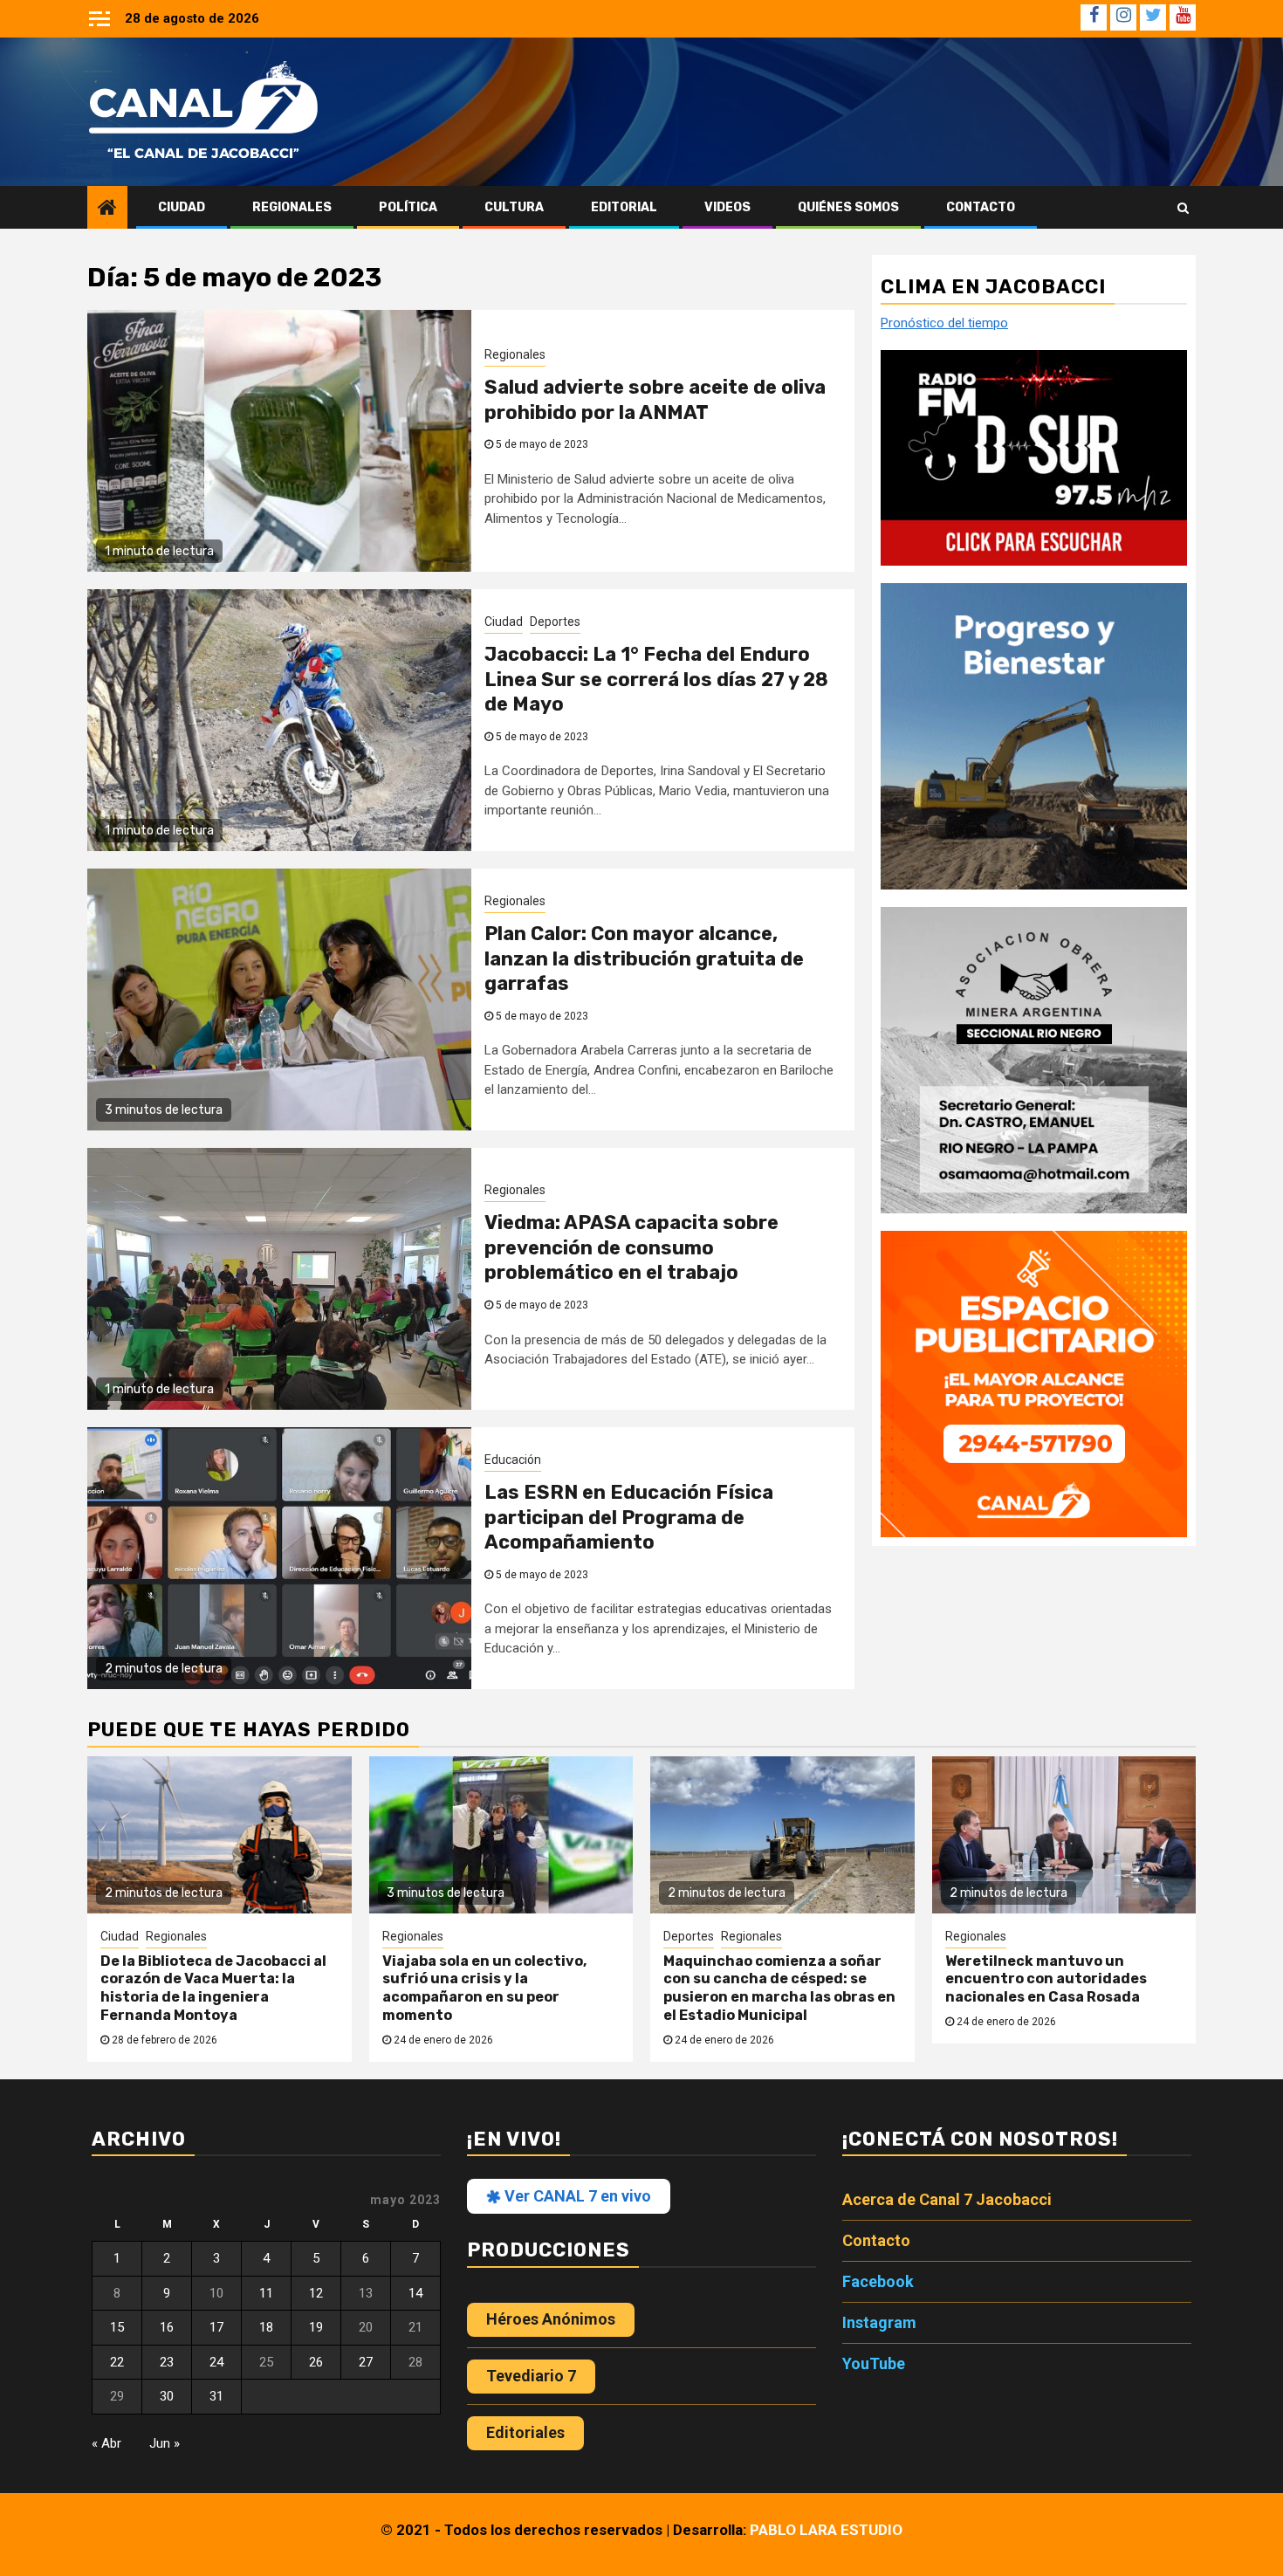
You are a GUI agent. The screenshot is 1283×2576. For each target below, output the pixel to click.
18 (266, 2327)
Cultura (514, 207)
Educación (513, 1460)
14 (415, 2293)
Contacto (981, 207)
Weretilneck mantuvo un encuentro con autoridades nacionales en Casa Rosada (1046, 1979)
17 (216, 2327)
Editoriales (525, 2432)
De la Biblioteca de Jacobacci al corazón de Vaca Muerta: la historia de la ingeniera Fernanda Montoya (213, 1988)
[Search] (1183, 208)
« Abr (106, 2443)
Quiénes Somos (848, 207)
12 (316, 2293)
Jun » (165, 2443)
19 (316, 2327)
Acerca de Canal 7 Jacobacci (947, 2199)
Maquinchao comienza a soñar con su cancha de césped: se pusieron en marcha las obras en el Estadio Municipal (779, 1988)
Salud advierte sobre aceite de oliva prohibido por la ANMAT (655, 400)
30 (167, 2396)
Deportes (555, 622)
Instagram (879, 2322)
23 (167, 2362)
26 (316, 2362)
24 (216, 2362)
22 (117, 2362)
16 (167, 2327)
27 (366, 2362)
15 (117, 2327)
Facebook (878, 2281)
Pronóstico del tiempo (944, 323)
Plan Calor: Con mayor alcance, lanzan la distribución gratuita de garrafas (644, 958)
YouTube (874, 2363)
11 (266, 2293)
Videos (727, 207)
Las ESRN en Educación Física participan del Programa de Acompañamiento (629, 1517)
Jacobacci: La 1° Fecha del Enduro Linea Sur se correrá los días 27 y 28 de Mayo (656, 679)
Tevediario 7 (531, 2376)
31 (216, 2396)
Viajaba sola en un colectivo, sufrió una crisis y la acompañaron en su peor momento (484, 1988)
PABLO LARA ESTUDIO (826, 2530)
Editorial (624, 207)
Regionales (292, 207)
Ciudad (182, 207)
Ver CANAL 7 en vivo (576, 2196)
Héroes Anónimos (551, 2319)
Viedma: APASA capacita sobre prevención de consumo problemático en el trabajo (631, 1247)
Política (408, 207)
